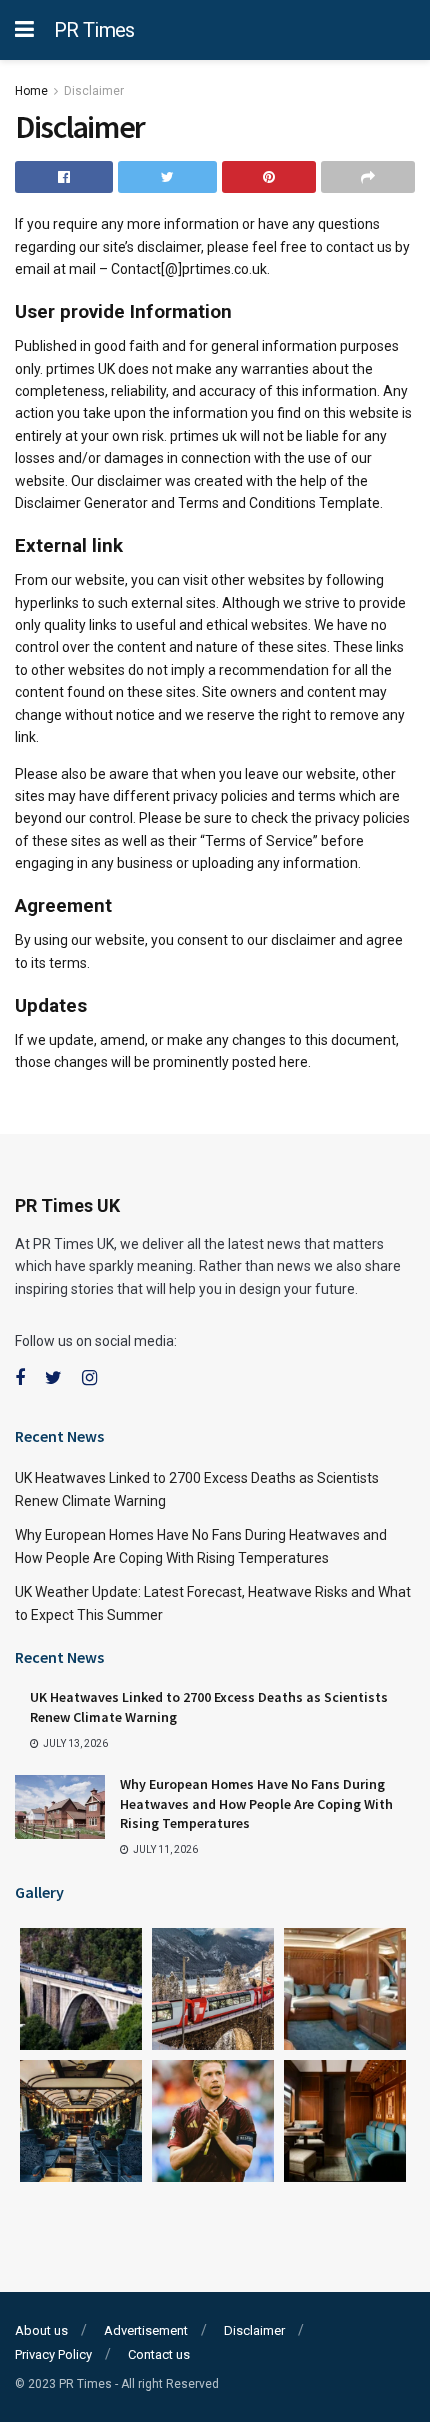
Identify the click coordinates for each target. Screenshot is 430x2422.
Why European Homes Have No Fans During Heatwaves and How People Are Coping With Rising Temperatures (256, 1803)
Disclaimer (94, 91)
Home (31, 91)
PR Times (94, 30)
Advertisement (146, 2330)
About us (41, 2330)
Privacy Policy (53, 2354)
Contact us (159, 2354)
